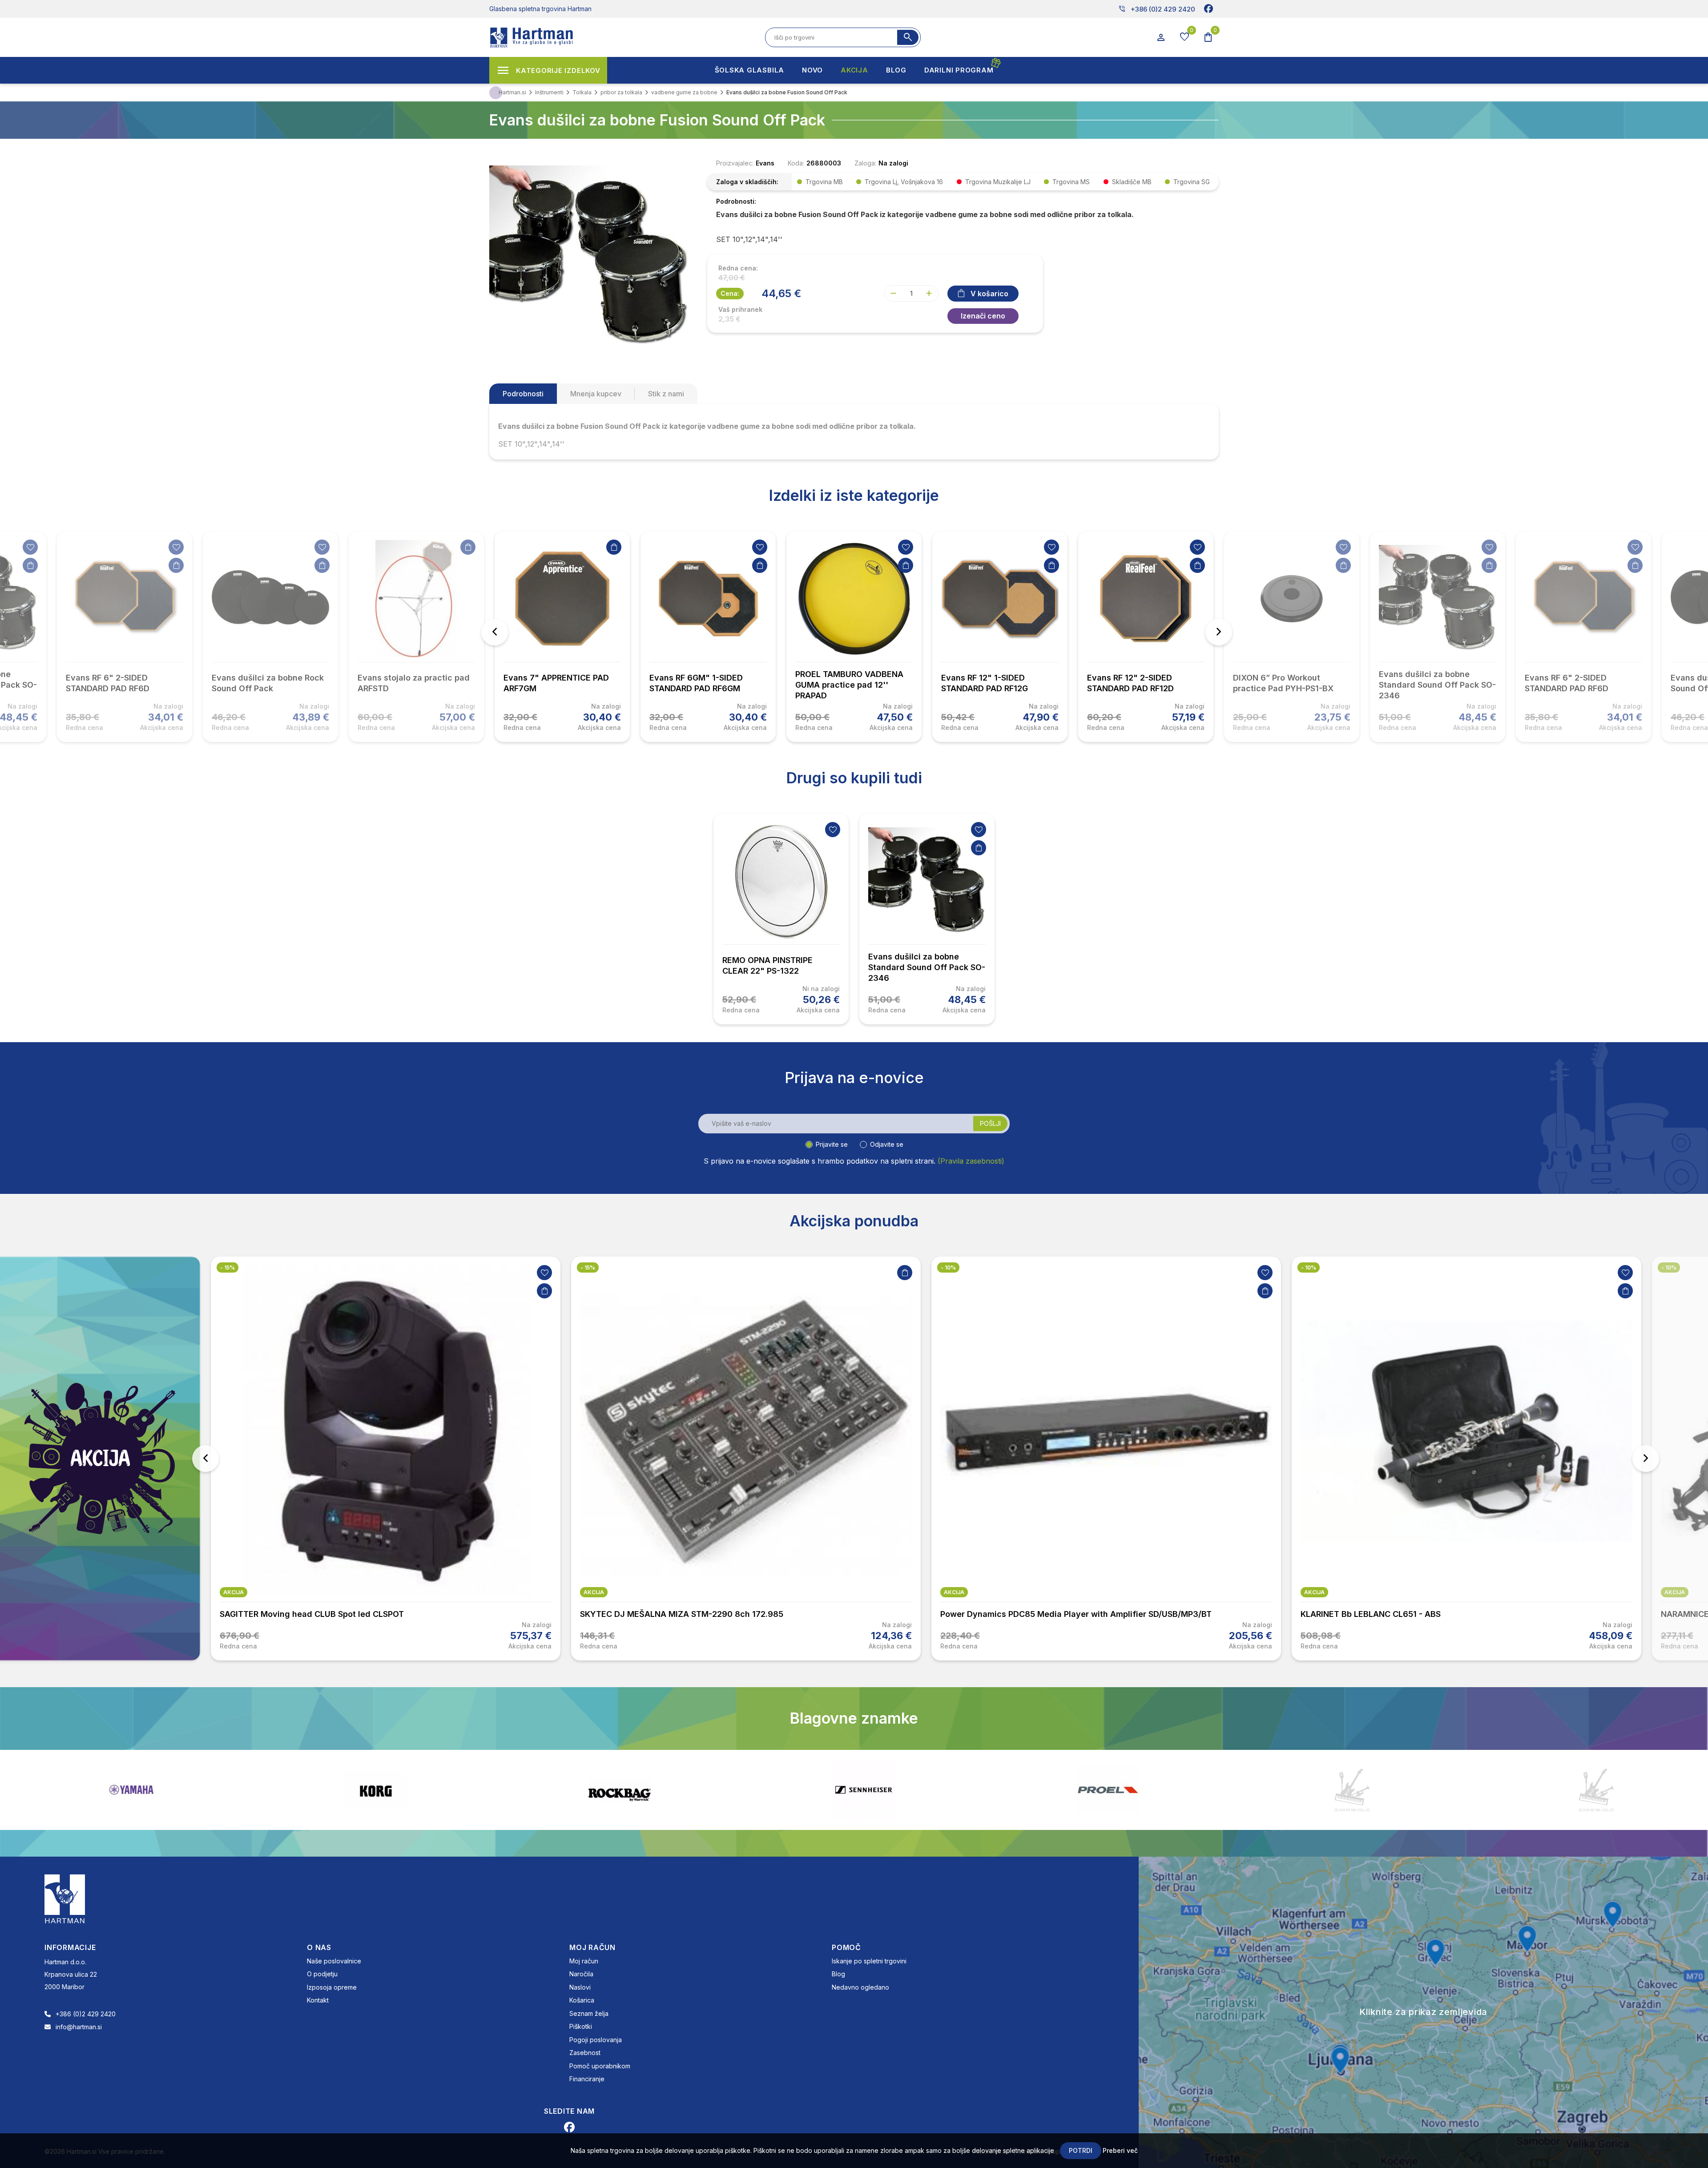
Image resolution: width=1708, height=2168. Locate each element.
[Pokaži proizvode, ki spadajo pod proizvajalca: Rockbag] (131, 1790)
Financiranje (587, 2079)
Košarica (582, 2000)
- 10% (588, 1267)
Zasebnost (585, 2053)
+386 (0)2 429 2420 (1157, 9)
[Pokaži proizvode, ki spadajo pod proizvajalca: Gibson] (1352, 1790)
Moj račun (584, 1961)
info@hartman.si (79, 2027)
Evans (765, 163)
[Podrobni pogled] (589, 256)
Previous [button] (495, 632)
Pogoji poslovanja (596, 2040)
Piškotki (581, 2026)
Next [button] (1219, 632)
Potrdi (1081, 2150)
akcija (234, 1592)
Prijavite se (832, 1144)
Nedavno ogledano (860, 1987)
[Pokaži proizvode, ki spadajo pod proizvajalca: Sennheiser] (375, 1790)
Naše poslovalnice (334, 1961)
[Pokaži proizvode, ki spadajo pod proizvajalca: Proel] (620, 1790)
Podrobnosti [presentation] (523, 394)
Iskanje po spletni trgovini (869, 1961)
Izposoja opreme (332, 1987)
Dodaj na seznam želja (30, 547)
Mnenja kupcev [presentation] (596, 394)
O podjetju (322, 1974)
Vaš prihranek (740, 310)
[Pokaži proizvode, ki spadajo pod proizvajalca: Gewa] (1596, 1790)
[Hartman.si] (65, 1898)
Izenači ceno (983, 316)
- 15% (228, 1267)
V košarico (989, 294)
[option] (562, 637)
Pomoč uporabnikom (600, 2066)
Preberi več (1120, 2150)
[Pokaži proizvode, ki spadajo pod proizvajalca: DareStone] (864, 1790)
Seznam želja (589, 2013)
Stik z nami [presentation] (666, 394)
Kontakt (318, 2000)
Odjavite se (887, 1144)
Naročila (581, 1974)
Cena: (730, 293)
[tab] (523, 394)
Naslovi (580, 1987)
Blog (838, 1974)
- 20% (1670, 1267)
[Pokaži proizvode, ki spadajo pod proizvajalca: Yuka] (1108, 1790)
